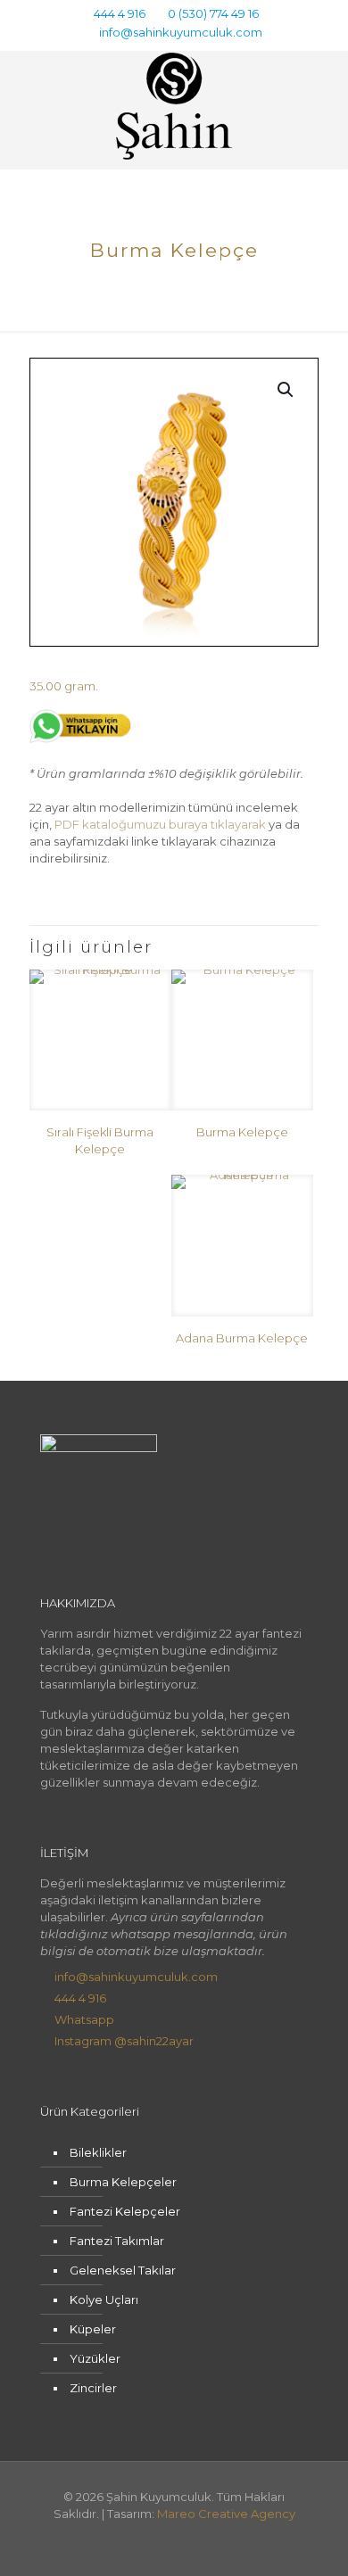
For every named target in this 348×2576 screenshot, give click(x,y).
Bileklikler (98, 2152)
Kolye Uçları (104, 2299)
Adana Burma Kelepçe (242, 1338)
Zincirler (93, 2388)
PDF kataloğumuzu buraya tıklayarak (160, 824)
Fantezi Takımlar (117, 2241)
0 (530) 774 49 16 (213, 13)
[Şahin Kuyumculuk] (174, 105)
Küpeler (93, 2329)
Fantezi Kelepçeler (125, 2211)
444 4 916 (120, 13)
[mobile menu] (324, 87)
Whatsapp (84, 2019)
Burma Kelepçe (242, 1132)
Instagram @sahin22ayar (124, 2041)
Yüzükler (95, 2358)
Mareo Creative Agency (226, 2514)
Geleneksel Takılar (123, 2270)
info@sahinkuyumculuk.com (181, 32)
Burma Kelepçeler (123, 2182)
